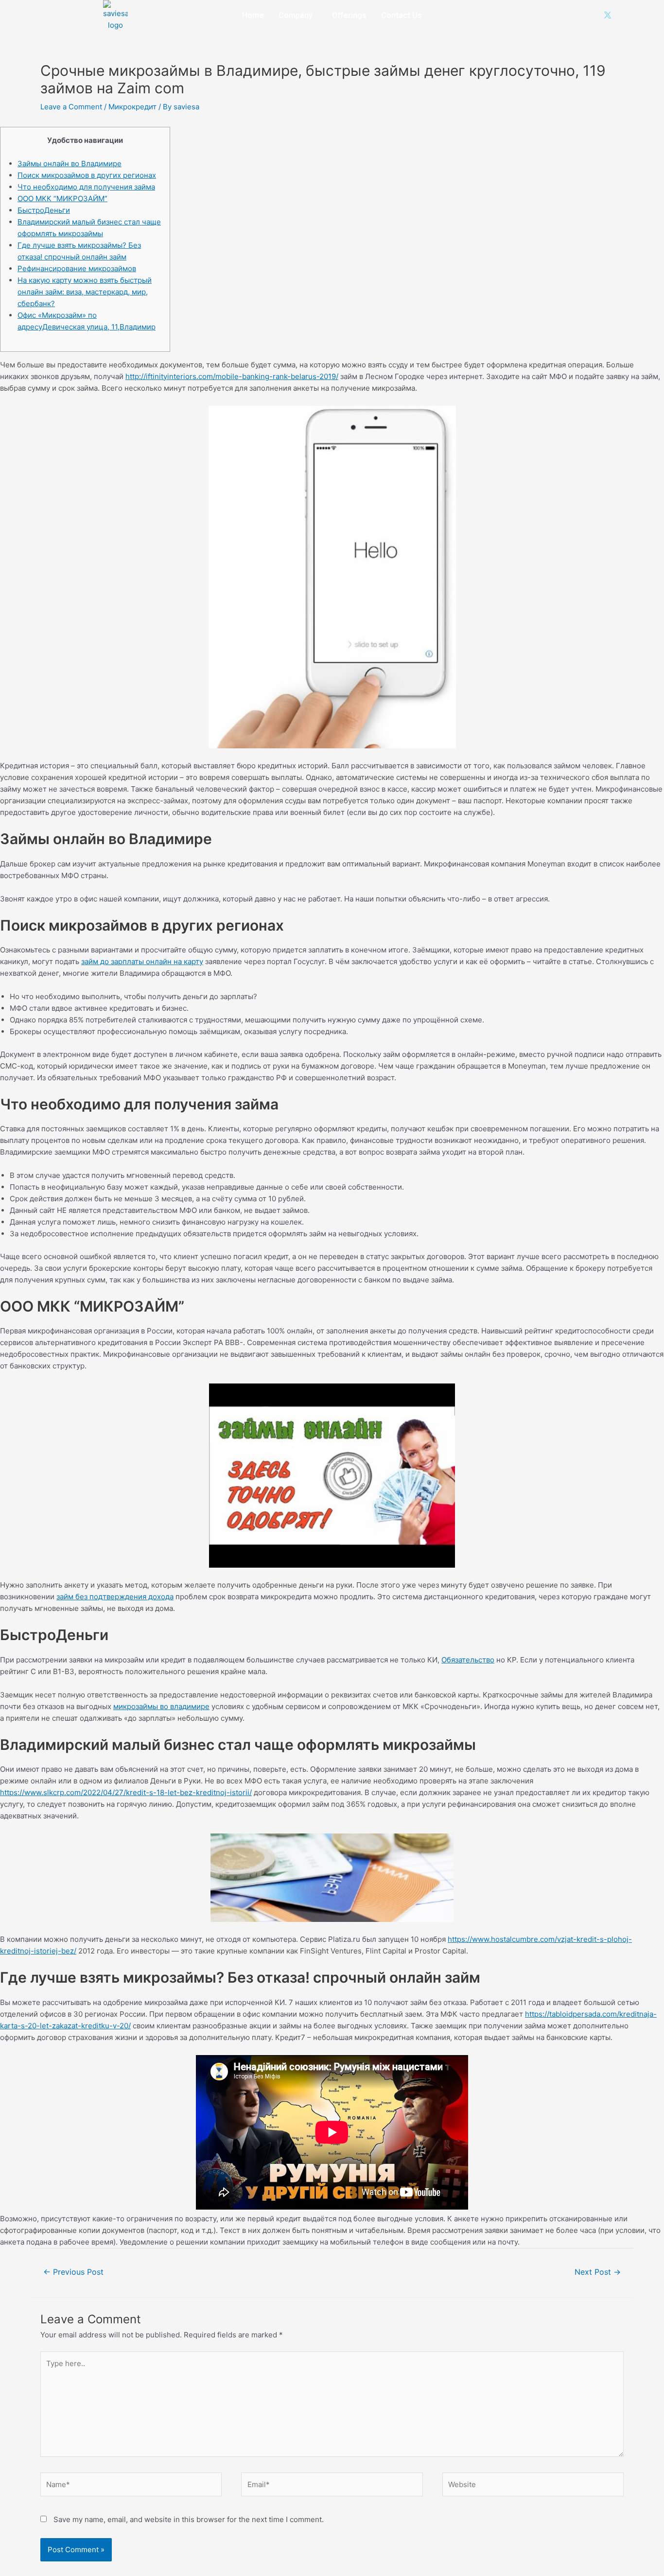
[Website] (533, 2486)
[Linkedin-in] (576, 15)
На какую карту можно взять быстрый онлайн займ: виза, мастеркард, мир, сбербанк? (85, 292)
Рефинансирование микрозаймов (77, 268)
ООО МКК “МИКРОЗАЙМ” (62, 199)
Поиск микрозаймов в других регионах (87, 175)
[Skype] (592, 15)
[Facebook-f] (544, 15)
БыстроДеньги (44, 210)
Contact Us (402, 15)
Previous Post (73, 2272)
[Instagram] (560, 15)
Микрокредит (132, 107)
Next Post (598, 2272)
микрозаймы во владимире (161, 1706)
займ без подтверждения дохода (115, 1597)
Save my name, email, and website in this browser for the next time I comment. (189, 2519)
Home (253, 15)
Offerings (349, 15)
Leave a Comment (71, 107)
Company (296, 15)
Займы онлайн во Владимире (70, 164)
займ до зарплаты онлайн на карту (142, 961)
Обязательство (468, 1660)
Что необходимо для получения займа (86, 187)
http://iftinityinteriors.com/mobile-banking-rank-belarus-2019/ (232, 376)
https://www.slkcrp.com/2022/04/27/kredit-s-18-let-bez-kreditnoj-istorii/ (126, 1792)
